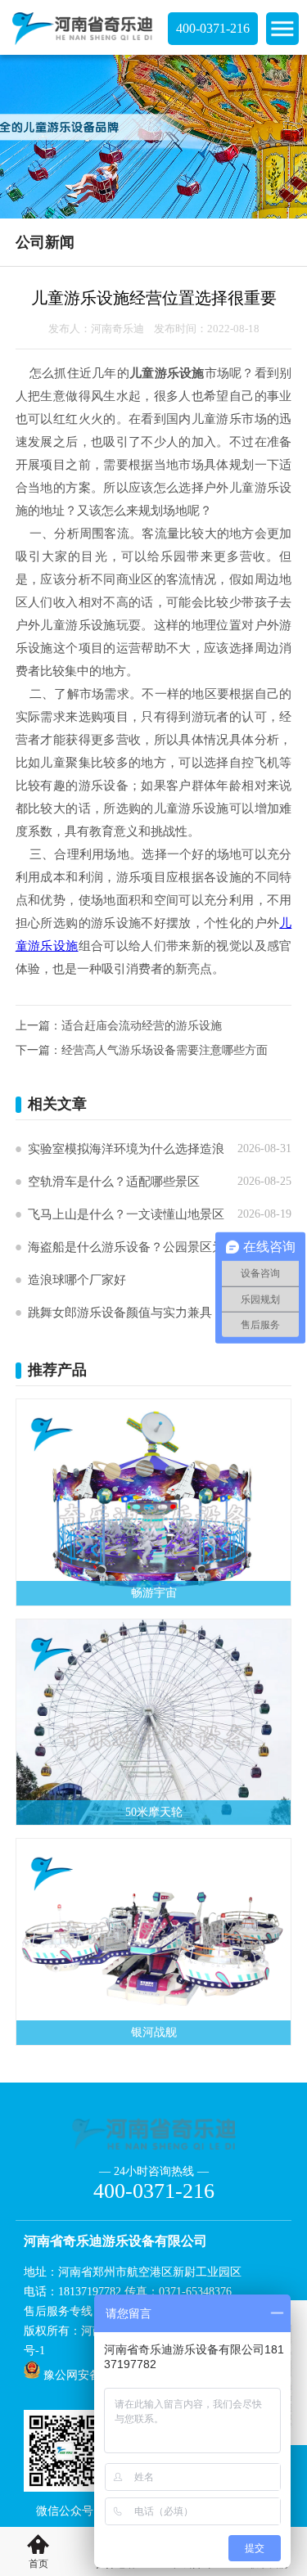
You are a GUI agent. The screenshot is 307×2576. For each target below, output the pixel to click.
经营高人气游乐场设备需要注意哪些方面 (165, 1050)
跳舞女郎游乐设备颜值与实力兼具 (120, 1313)
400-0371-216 (213, 28)
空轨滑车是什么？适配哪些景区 (114, 1182)
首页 (38, 2564)
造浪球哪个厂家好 (77, 1280)
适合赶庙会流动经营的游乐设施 (142, 1026)
